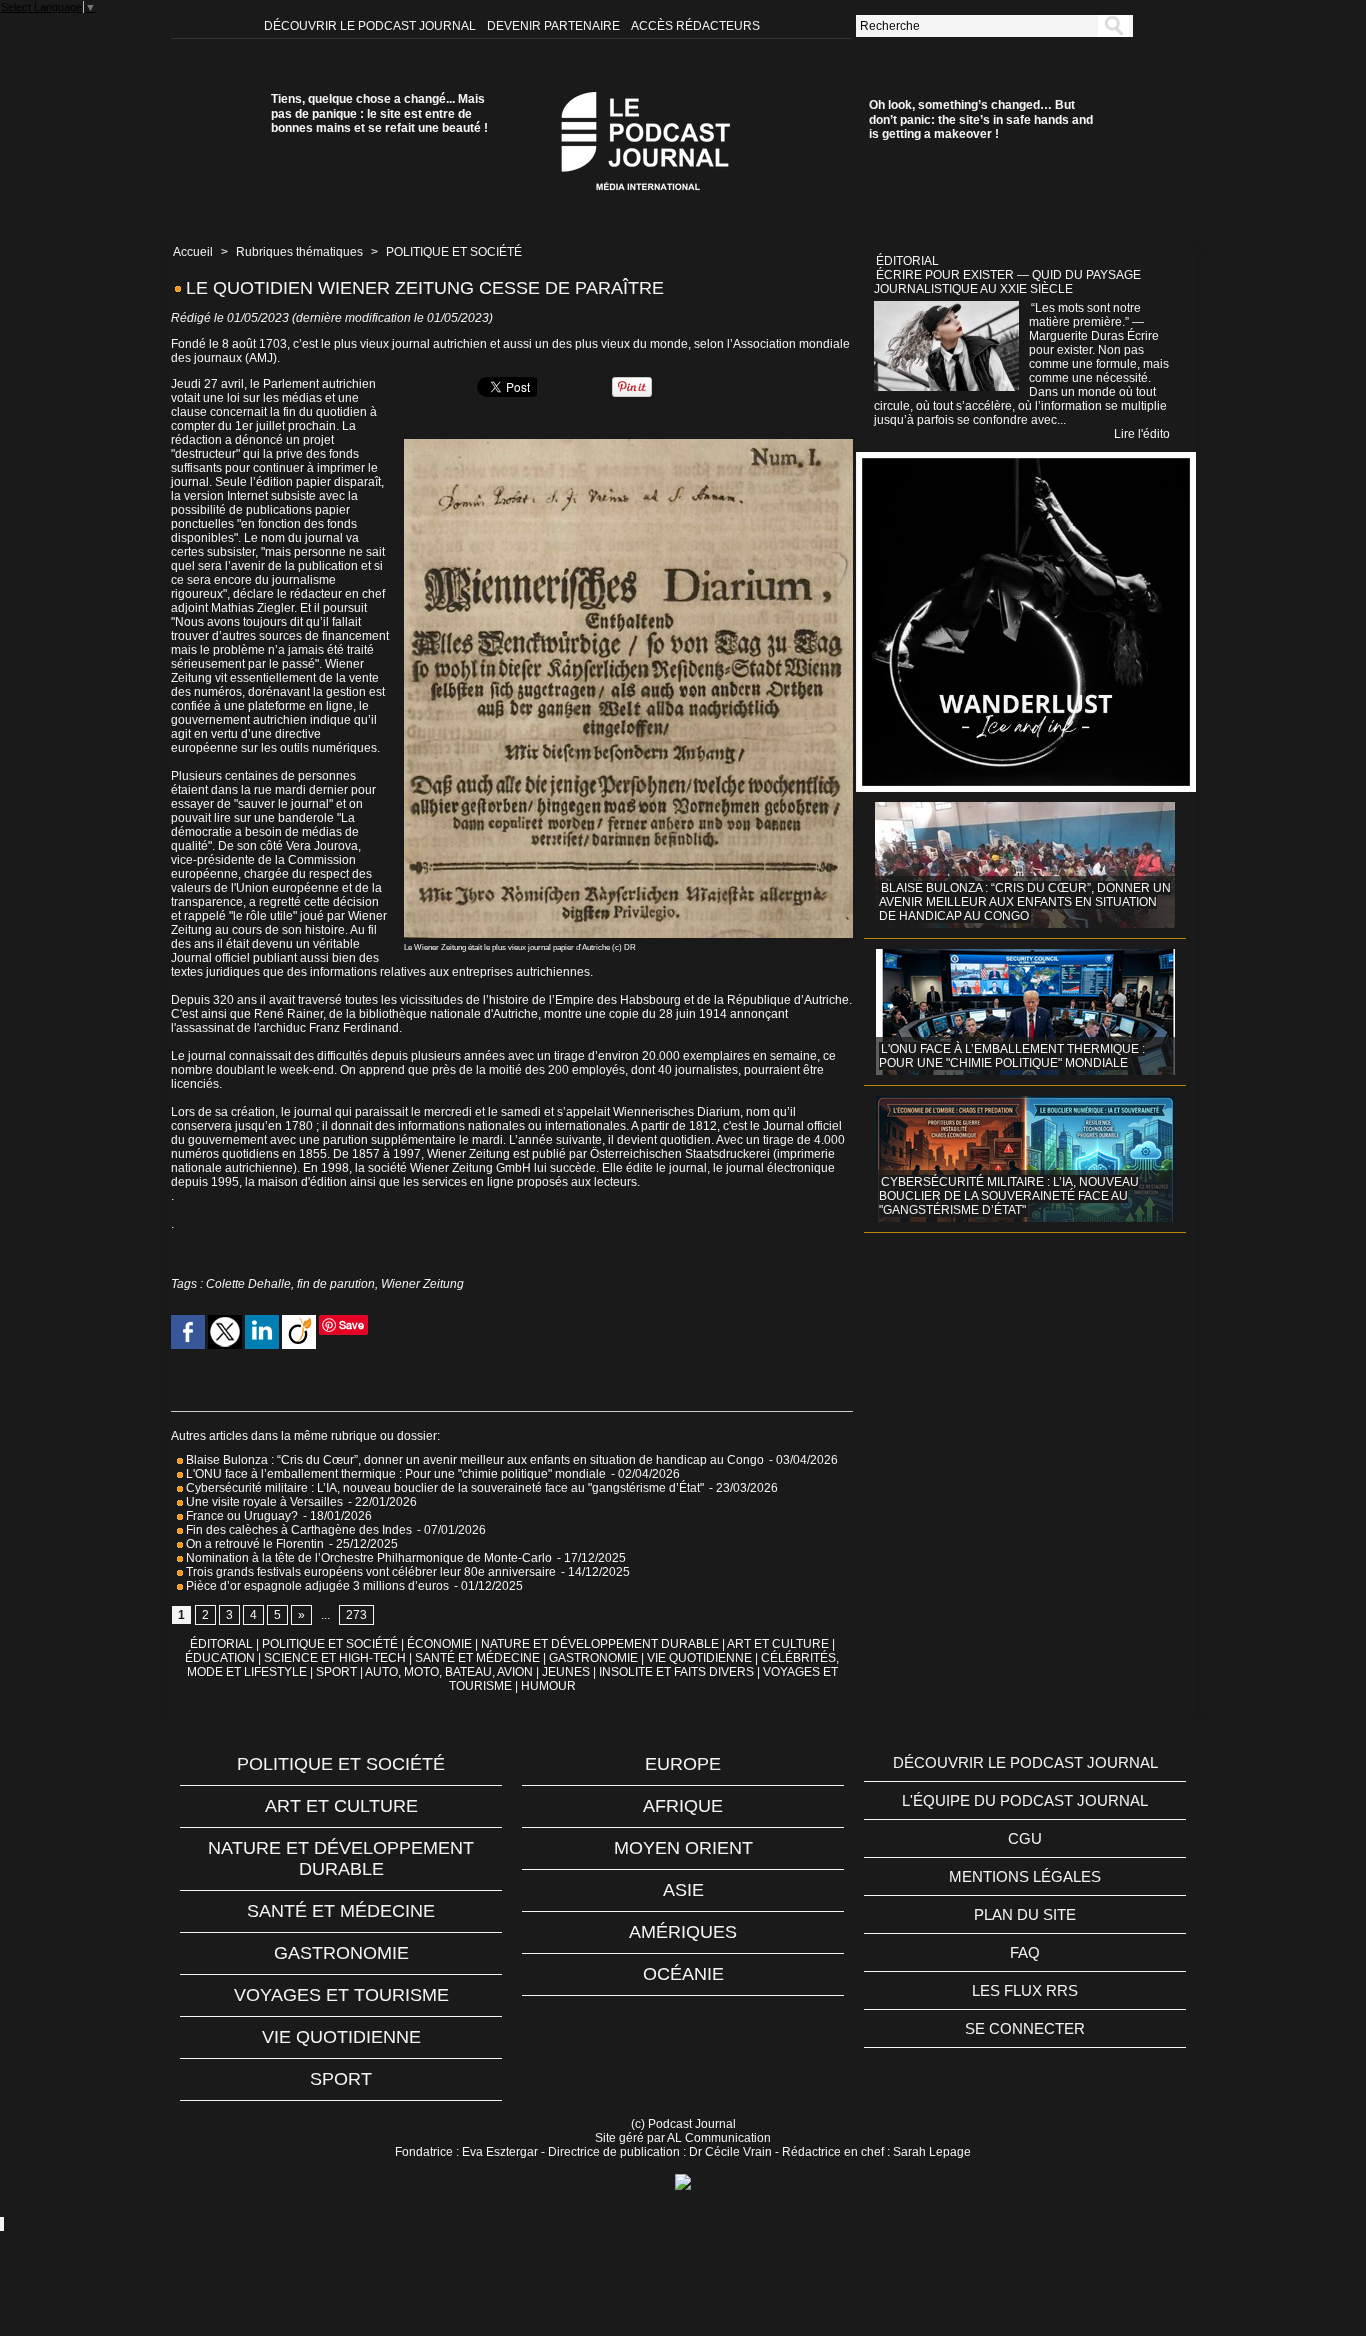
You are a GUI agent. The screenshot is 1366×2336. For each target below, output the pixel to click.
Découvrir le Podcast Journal (371, 26)
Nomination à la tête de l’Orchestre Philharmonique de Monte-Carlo (369, 1558)
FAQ (1025, 1952)
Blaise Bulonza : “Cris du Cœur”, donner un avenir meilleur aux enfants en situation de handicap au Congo (473, 1460)
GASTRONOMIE (593, 1658)
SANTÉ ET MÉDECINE (477, 1658)
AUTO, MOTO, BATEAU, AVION (449, 1672)
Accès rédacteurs (695, 26)
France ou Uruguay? (240, 1516)
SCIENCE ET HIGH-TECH (336, 1658)
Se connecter (1025, 2028)
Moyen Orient (683, 1848)
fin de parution (336, 1284)
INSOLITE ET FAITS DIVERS (676, 1672)
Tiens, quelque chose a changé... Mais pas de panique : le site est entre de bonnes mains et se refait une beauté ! (379, 113)
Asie (683, 1890)
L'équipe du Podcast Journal (1025, 1800)
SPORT (336, 1672)
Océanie (683, 1974)
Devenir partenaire (555, 26)
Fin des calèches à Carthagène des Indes (299, 1530)
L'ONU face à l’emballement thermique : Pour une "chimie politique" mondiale (394, 1474)
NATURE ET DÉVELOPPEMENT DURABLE (600, 1644)
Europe (683, 1764)
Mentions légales (1025, 1876)
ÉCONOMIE (439, 1644)
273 (356, 1615)
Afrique (683, 1806)
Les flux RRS (1025, 1990)
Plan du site (1025, 1914)
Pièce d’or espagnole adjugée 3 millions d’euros (316, 1586)
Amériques (683, 1932)
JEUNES (566, 1672)
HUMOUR (548, 1686)
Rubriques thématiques (299, 252)
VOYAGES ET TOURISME (341, 1995)
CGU (1025, 1838)
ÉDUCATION (220, 1658)
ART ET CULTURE (778, 1644)
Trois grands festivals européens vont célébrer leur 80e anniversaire (369, 1572)
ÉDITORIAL (221, 1644)
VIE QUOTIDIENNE (699, 1658)
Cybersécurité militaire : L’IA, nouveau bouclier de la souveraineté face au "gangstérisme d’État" (443, 1488)
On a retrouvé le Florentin (253, 1544)
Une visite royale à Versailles (263, 1502)
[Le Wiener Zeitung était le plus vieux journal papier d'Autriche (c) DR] (628, 445)
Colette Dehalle (248, 1284)
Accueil (193, 252)
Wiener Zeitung (422, 1284)
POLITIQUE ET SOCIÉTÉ (454, 252)
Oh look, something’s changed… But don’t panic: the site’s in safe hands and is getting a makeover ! (981, 119)
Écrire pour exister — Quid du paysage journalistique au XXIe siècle (1007, 282)
